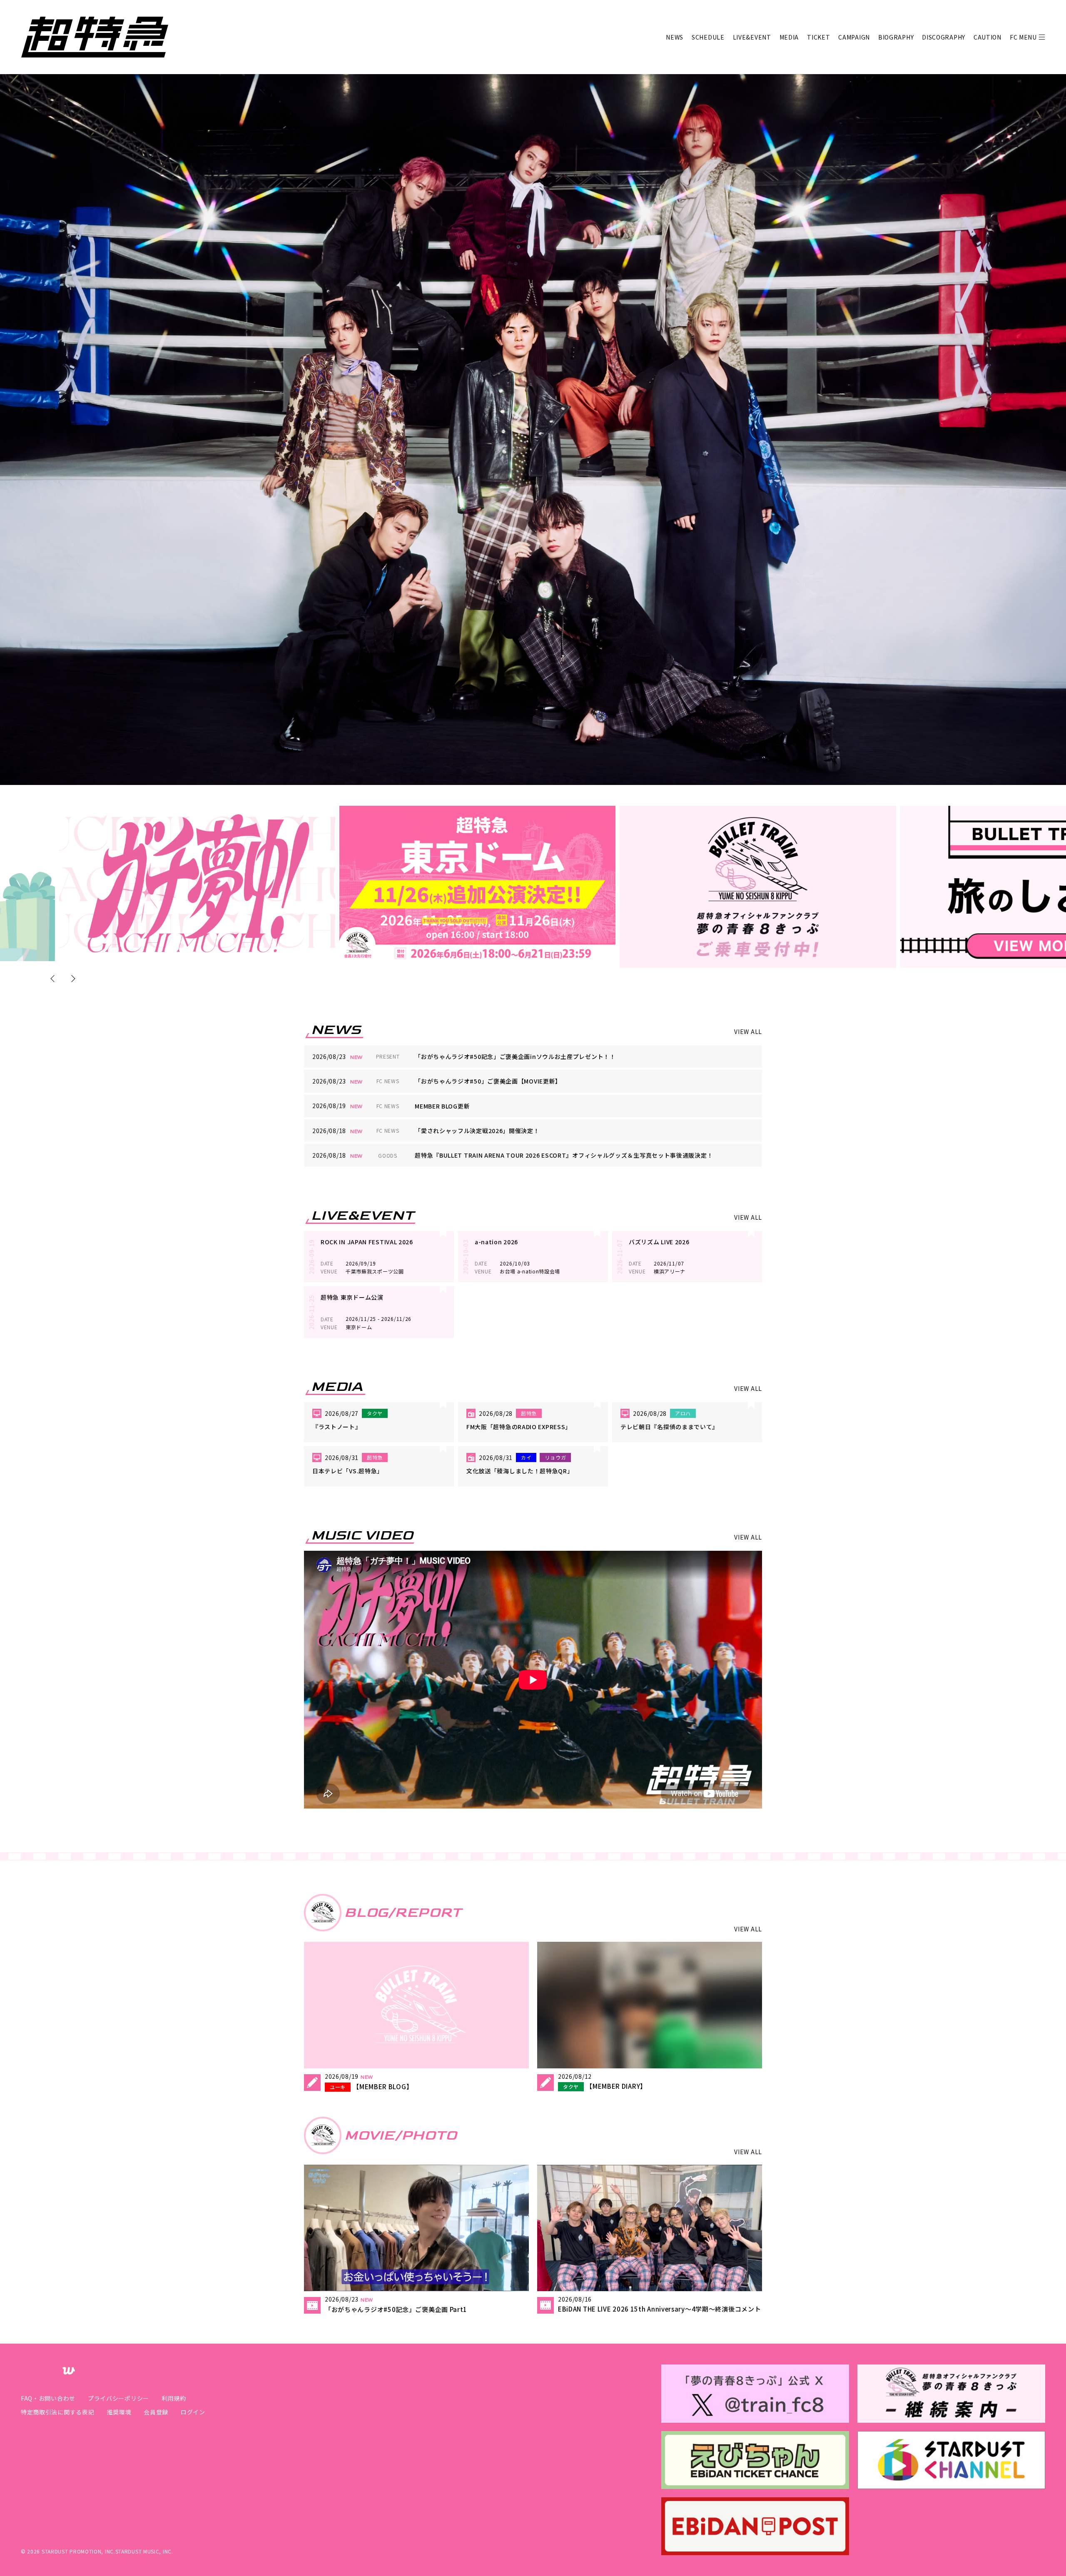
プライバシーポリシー (118, 2398)
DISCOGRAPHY (944, 37)
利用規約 (174, 2398)
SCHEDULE (708, 37)
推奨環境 (119, 2412)
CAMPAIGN (854, 37)
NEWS (675, 37)
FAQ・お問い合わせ (48, 2398)
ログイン (193, 2412)
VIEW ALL (748, 1031)
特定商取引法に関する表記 (57, 2412)
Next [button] (72, 978)
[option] (197, 883)
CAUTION (988, 37)
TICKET (818, 37)
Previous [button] (54, 978)
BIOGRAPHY (896, 37)
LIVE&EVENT (752, 37)
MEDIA (789, 37)
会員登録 (156, 2412)
